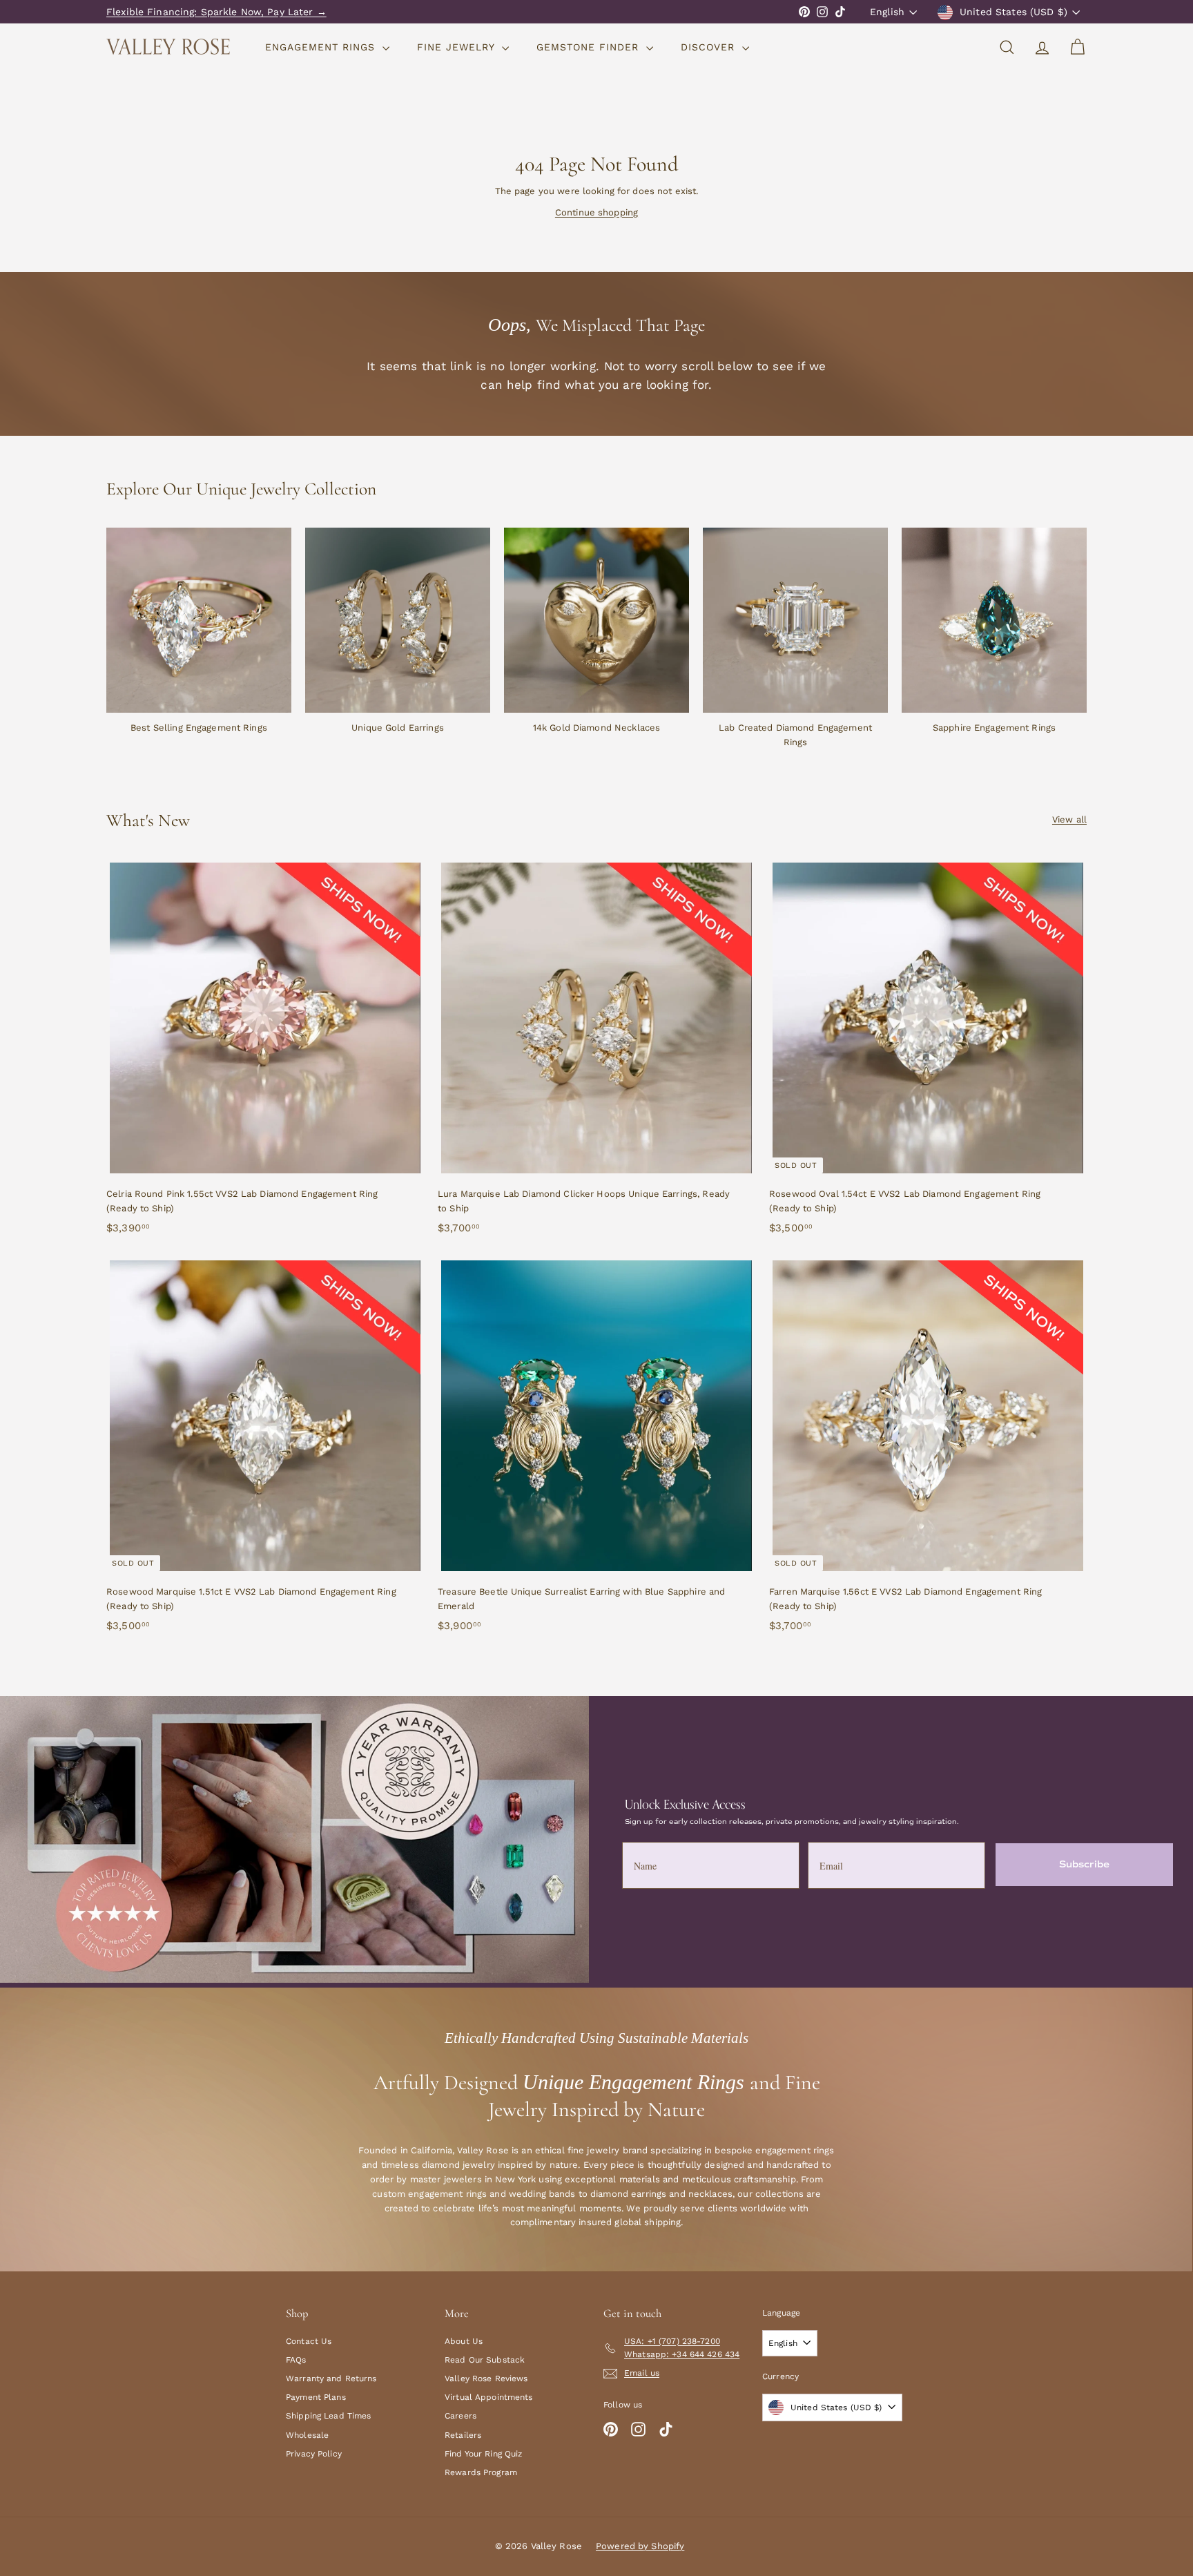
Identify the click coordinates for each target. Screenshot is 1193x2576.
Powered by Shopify (640, 2546)
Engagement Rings (322, 47)
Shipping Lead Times (328, 2416)
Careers (460, 2416)
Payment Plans (316, 2397)
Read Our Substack (485, 2360)
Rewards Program (481, 2472)
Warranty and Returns (331, 2378)
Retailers (463, 2435)
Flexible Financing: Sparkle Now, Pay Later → (216, 12)
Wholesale (307, 2435)
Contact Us (309, 2341)
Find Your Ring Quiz (483, 2454)
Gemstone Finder (590, 47)
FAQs (296, 2360)
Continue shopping (596, 212)
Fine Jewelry (458, 47)
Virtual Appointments (489, 2397)
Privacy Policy (314, 2454)
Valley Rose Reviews (486, 2378)
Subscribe (1084, 1864)
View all (1069, 819)
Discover (710, 47)
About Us (464, 2341)
